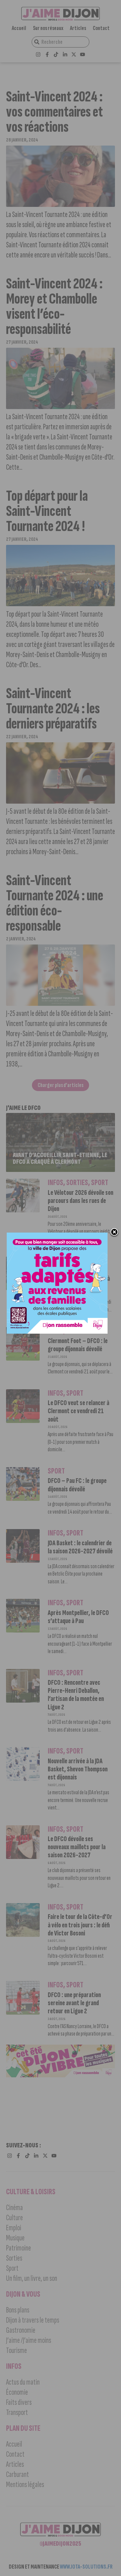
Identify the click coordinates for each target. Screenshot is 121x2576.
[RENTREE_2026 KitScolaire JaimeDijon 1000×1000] (57, 1332)
